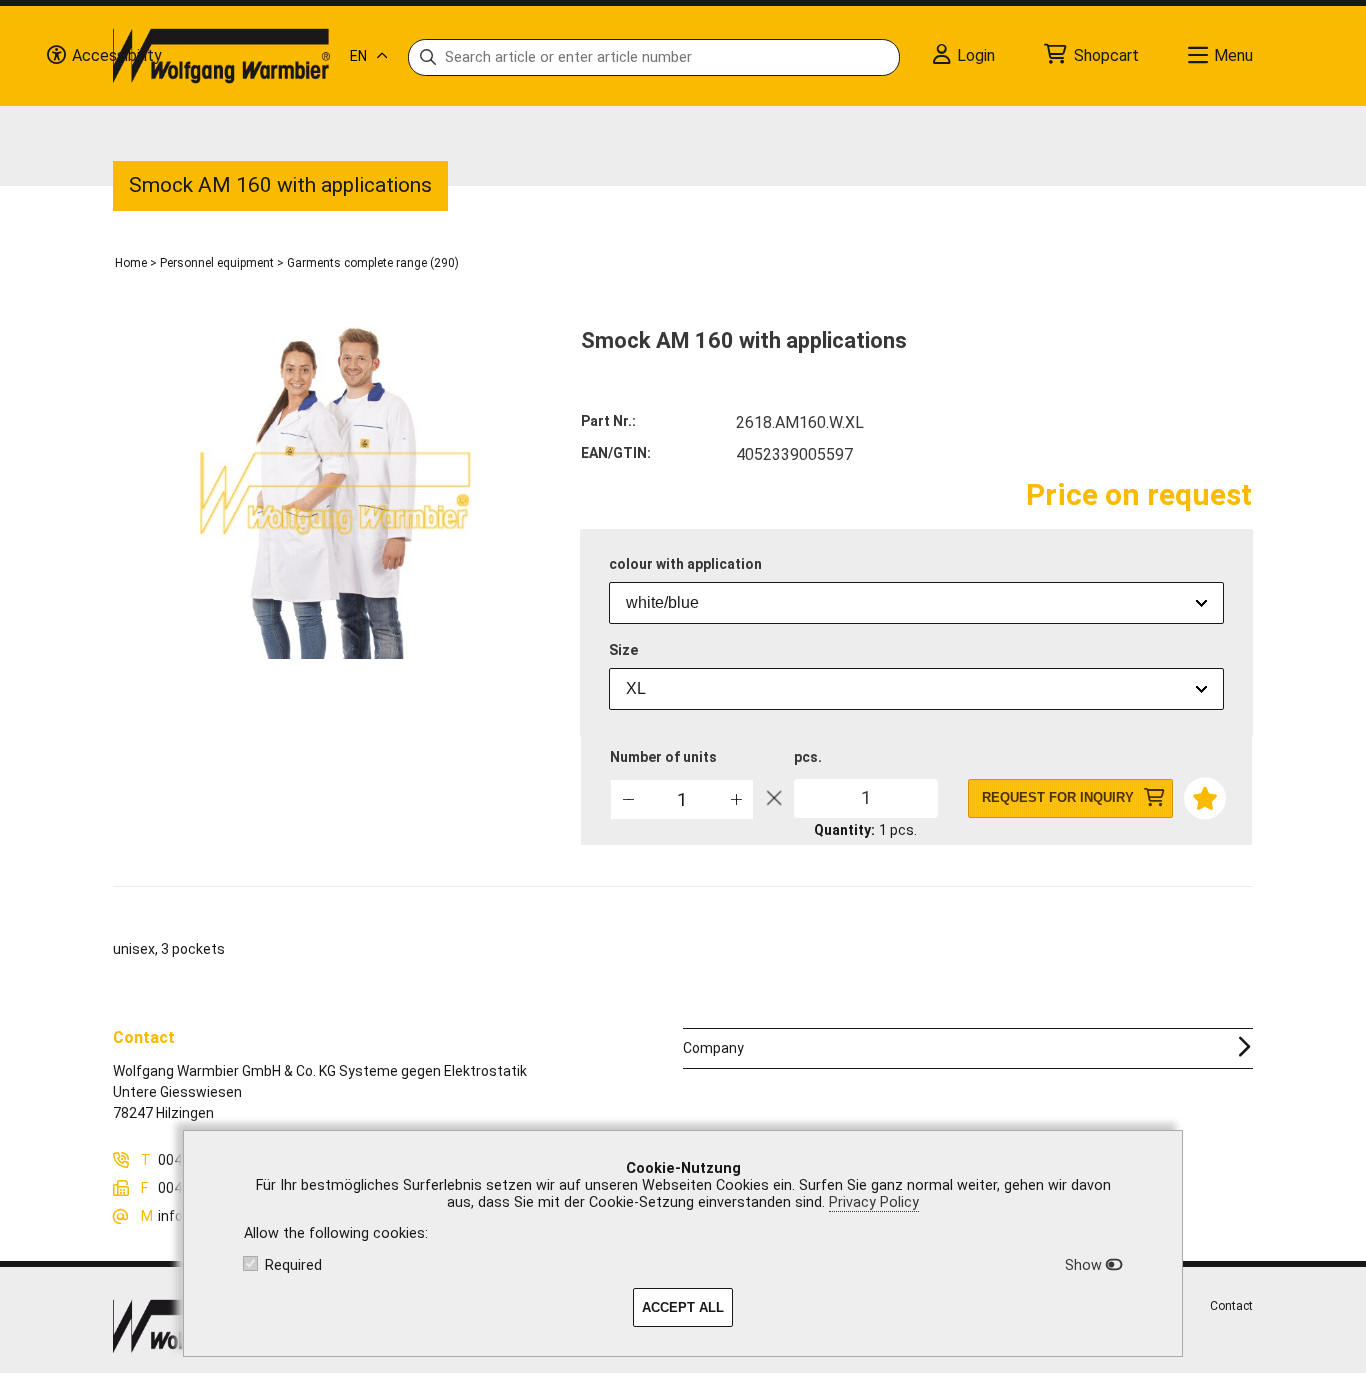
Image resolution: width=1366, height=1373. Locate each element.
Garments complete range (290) (373, 263)
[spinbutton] (682, 799)
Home (131, 263)
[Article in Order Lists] (1203, 796)
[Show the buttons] (56, 56)
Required (293, 1265)
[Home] (221, 56)
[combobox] (916, 603)
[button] (735, 798)
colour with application (685, 564)
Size (623, 650)
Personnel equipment (217, 263)
